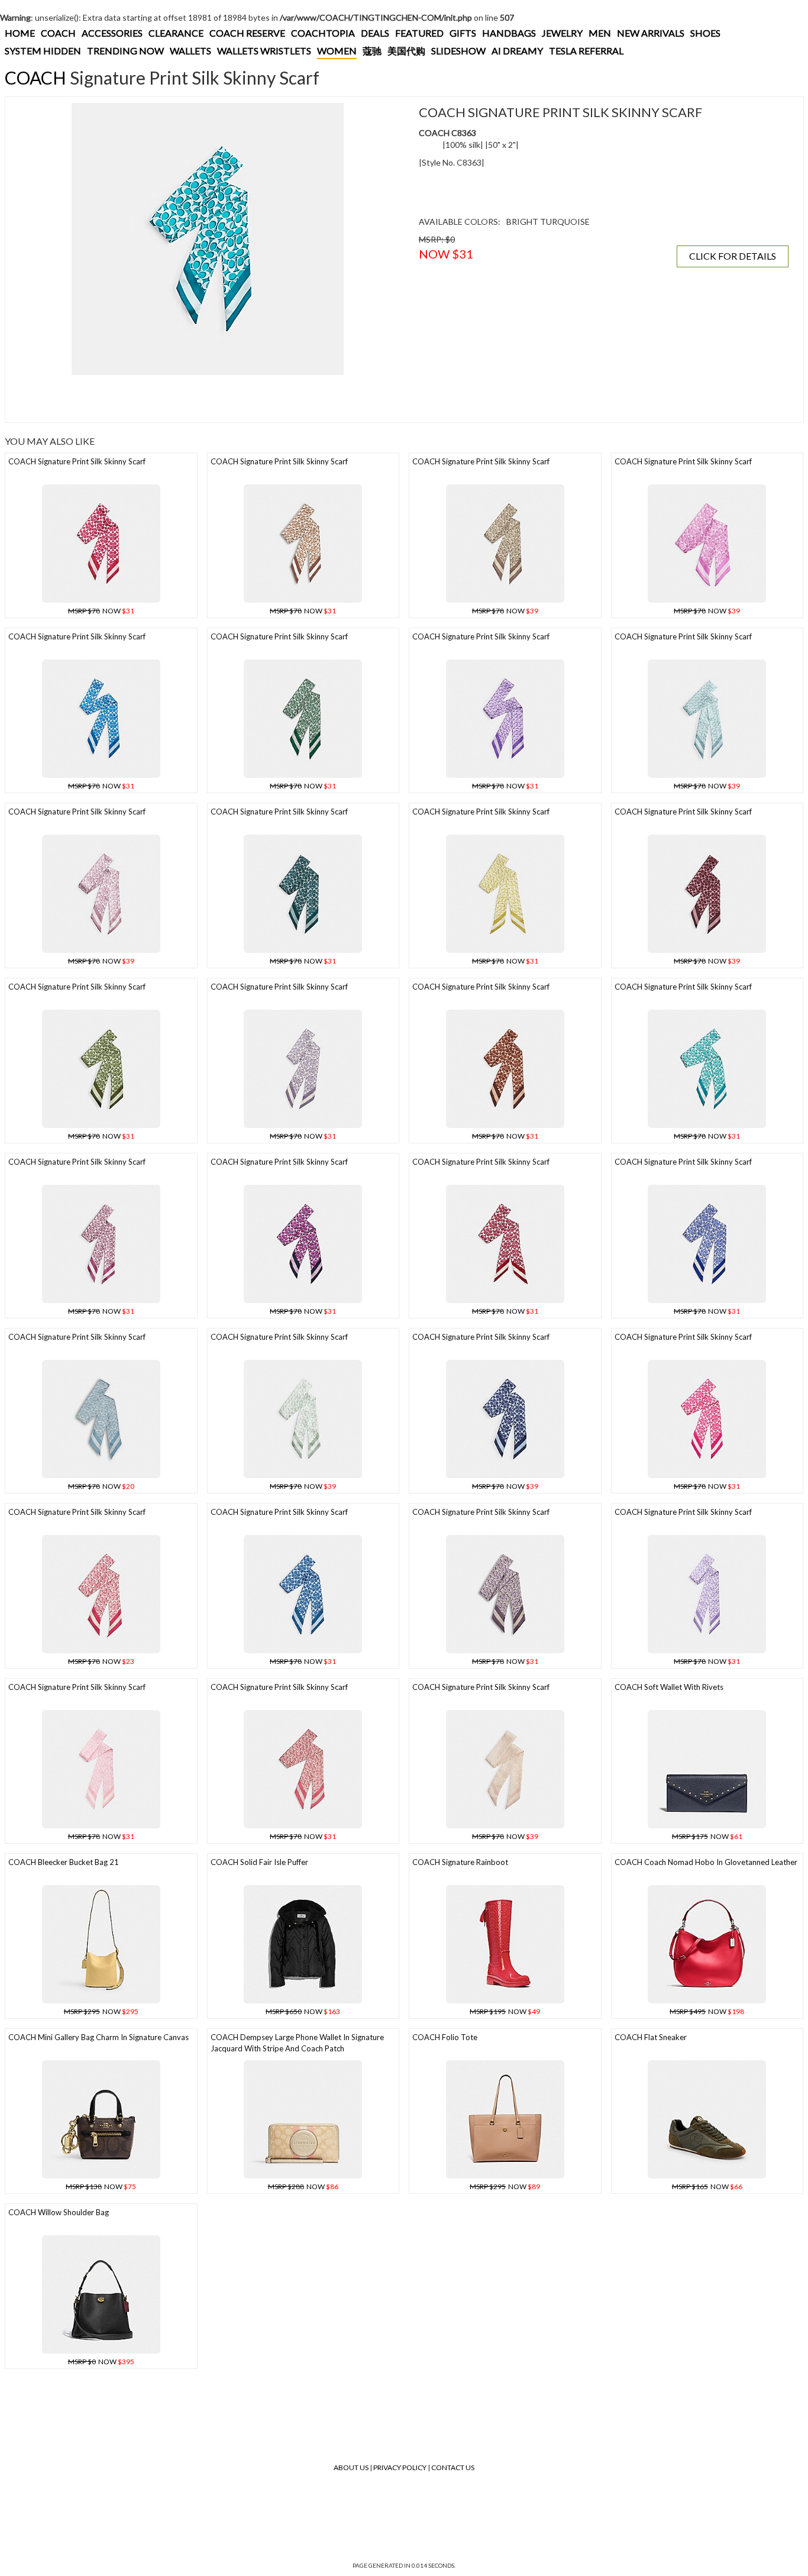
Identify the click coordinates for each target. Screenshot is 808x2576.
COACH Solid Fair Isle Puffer (259, 1862)
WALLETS (190, 51)
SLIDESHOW (458, 51)
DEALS (375, 33)
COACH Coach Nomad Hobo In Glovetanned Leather (706, 1862)
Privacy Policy (400, 2467)
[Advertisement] (208, 399)
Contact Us (453, 2467)
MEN (600, 33)
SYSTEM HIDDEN (43, 51)
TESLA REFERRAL (586, 51)
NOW (101, 611)
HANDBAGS (509, 33)
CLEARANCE (176, 33)
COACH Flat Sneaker (651, 2037)
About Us (351, 2467)
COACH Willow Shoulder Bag (59, 2212)
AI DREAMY (517, 51)
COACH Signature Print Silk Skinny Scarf (77, 461)
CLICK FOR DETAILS (733, 256)
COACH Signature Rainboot (460, 1862)
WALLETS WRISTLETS (264, 51)
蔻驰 (372, 51)
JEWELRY (562, 33)
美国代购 (406, 51)
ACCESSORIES (112, 33)
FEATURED (419, 33)
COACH (58, 33)
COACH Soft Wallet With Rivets (669, 1687)
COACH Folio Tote (445, 2037)
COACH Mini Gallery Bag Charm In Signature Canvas (98, 2037)
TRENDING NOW (125, 51)
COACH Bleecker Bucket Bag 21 (64, 1862)
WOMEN (337, 51)
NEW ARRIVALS (651, 33)
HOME (20, 33)
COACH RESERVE (247, 33)
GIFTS (463, 33)
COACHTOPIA (323, 33)
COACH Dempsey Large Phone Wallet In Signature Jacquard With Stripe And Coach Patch (297, 2043)
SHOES (705, 33)
